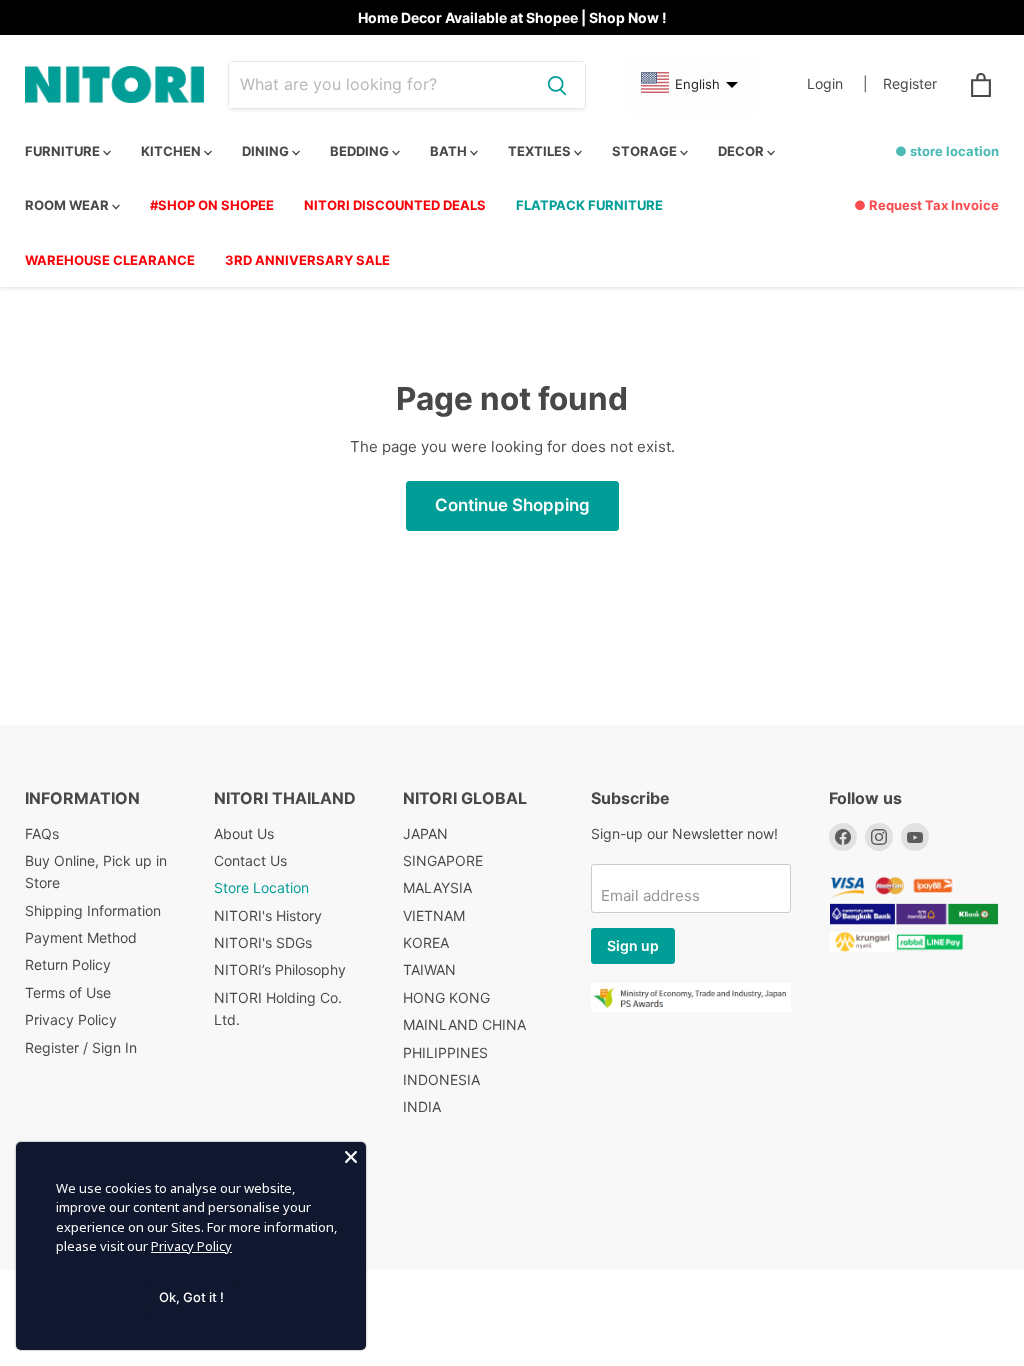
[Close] (351, 1157)
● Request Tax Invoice (926, 205)
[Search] (557, 85)
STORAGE (646, 151)
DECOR (742, 151)
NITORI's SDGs (263, 942)
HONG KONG (446, 997)
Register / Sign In (81, 1047)
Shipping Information (93, 910)
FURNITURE (64, 151)
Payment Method (81, 937)
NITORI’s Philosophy (280, 969)
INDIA (422, 1106)
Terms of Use (68, 992)
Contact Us (250, 860)
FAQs (42, 833)
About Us (244, 833)
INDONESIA (441, 1079)
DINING (267, 151)
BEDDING (361, 151)
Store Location (261, 887)
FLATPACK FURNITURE (589, 205)
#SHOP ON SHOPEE (212, 205)
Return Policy (68, 964)
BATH (450, 151)
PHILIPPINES (445, 1052)
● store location (947, 151)
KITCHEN (172, 151)
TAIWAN (429, 969)
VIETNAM (434, 915)
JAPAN (425, 833)
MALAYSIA (437, 887)
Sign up (633, 945)
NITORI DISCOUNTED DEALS (395, 205)
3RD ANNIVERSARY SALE (307, 260)
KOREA (426, 942)
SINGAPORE (443, 860)
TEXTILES (541, 151)
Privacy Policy (71, 1019)
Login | (837, 84)
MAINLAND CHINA (464, 1024)
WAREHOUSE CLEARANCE (110, 260)
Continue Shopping (512, 505)
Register (910, 84)
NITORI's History (268, 915)
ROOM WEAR (68, 205)
